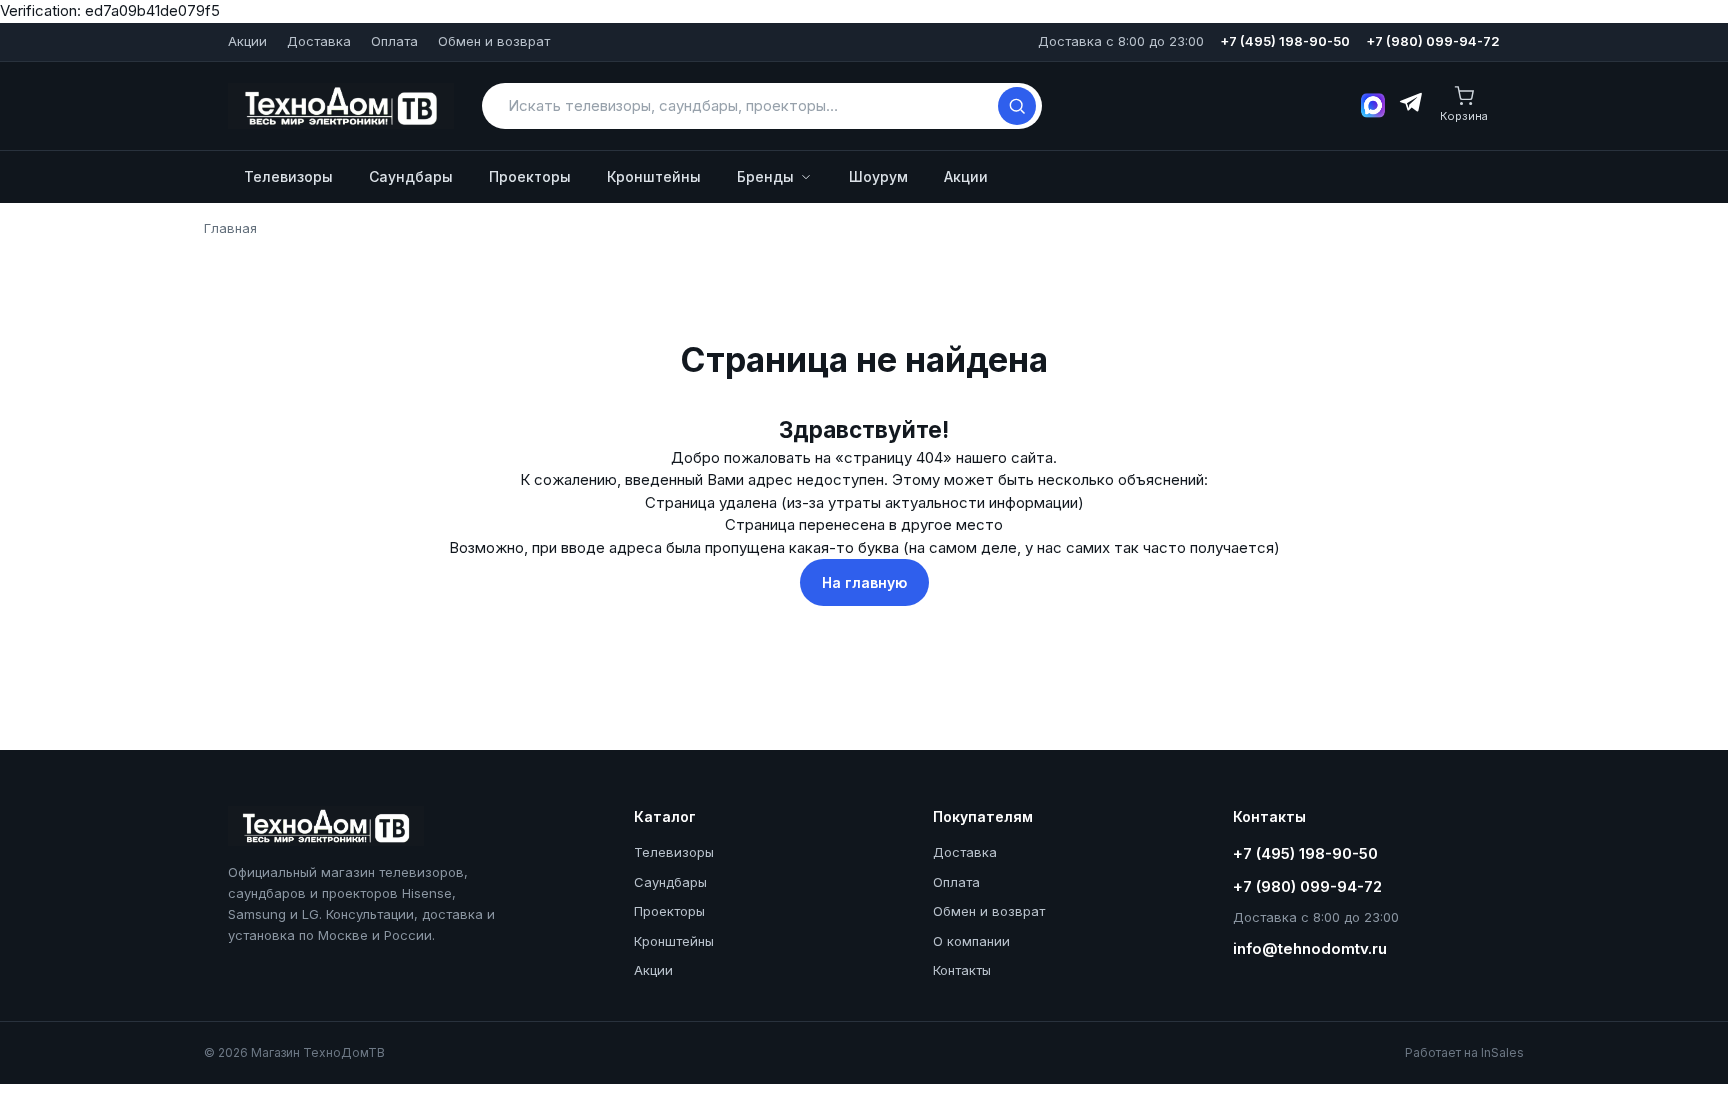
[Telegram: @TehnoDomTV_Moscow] (1409, 106)
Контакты (962, 970)
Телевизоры (288, 176)
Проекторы (530, 176)
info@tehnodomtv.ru (1310, 948)
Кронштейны (654, 176)
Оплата (394, 41)
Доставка (319, 41)
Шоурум (878, 176)
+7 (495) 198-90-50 (1285, 41)
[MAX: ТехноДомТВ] (1373, 105)
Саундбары (411, 176)
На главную (864, 582)
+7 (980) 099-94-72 (1433, 41)
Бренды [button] (765, 176)
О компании (971, 941)
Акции (247, 41)
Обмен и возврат (494, 41)
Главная (230, 228)
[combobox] (749, 105)
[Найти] (1017, 106)
